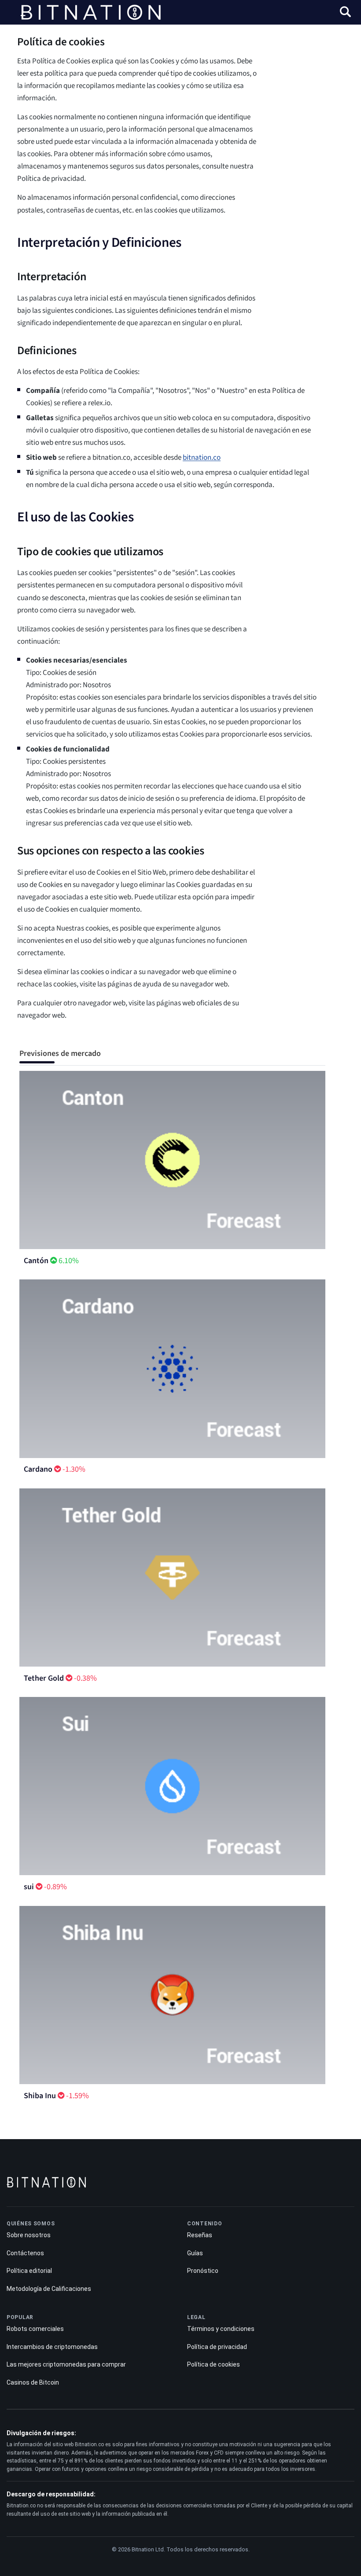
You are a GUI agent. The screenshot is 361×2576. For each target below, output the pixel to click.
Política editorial (29, 2271)
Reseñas (200, 2235)
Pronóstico (203, 2271)
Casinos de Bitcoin (33, 2382)
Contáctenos (25, 2253)
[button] (345, 13)
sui (29, 1887)
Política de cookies (214, 2364)
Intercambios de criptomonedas (52, 2347)
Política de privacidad (217, 2347)
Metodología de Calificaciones (49, 2289)
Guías (195, 2253)
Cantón (36, 1261)
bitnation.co (202, 458)
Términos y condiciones (221, 2329)
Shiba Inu (40, 2096)
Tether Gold (44, 1678)
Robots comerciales (35, 2329)
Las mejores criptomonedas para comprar (66, 2364)
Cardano (38, 1469)
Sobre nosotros (29, 2235)
